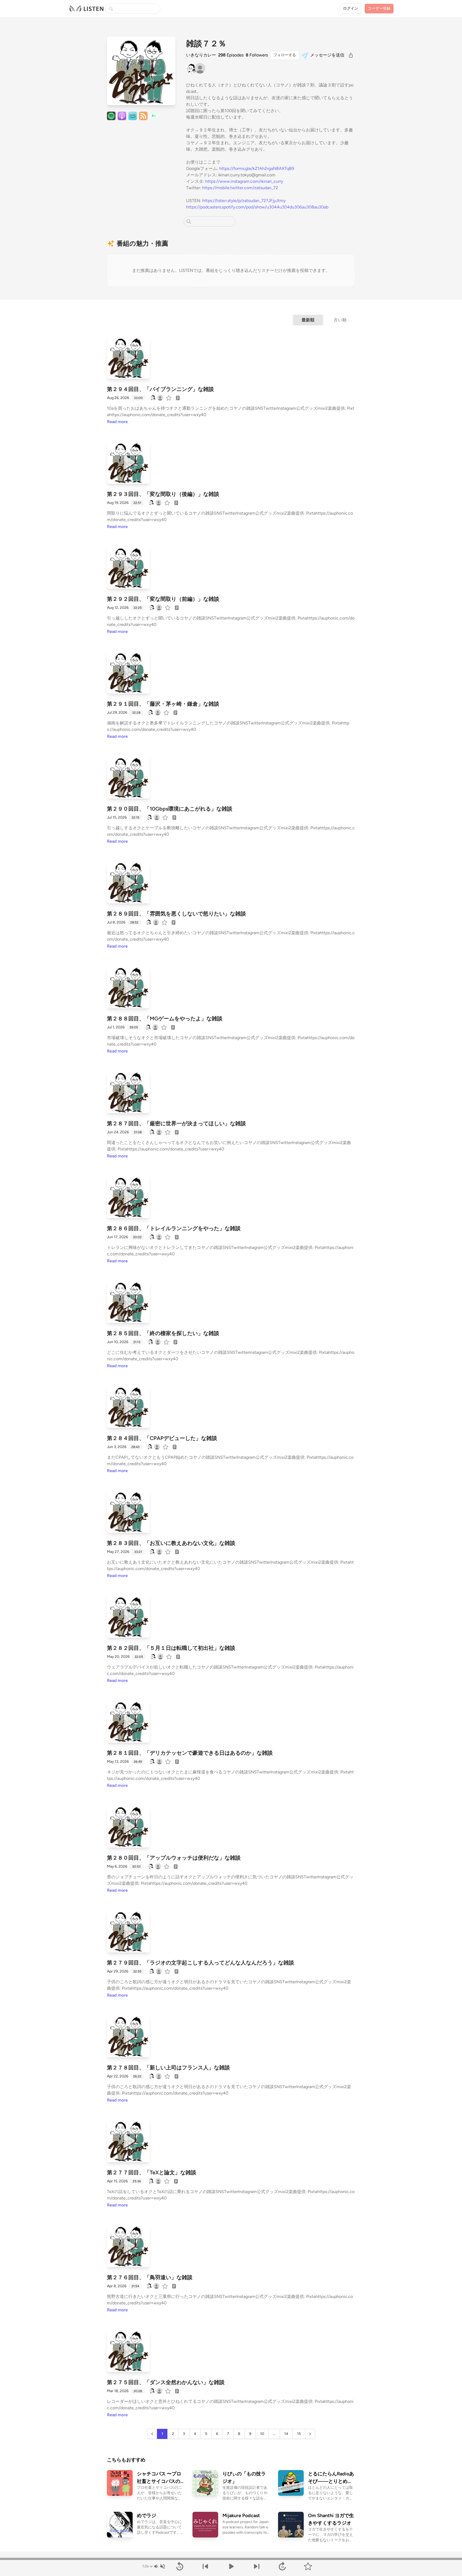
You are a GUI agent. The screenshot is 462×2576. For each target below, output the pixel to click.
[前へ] (205, 2566)
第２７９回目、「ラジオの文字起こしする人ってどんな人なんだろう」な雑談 (201, 1963)
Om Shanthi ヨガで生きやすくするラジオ (331, 2519)
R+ (154, 116)
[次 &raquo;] (310, 2434)
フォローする (285, 55)
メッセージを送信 (327, 55)
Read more (117, 422)
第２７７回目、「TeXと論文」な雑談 (152, 2172)
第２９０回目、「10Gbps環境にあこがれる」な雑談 (170, 809)
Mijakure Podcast (241, 2516)
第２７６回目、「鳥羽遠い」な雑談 (150, 2277)
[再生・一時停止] (231, 2566)
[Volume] (159, 2566)
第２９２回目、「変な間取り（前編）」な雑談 (163, 599)
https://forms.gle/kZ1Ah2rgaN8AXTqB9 (257, 168)
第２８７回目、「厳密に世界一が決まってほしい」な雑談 (176, 1123)
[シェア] (351, 55)
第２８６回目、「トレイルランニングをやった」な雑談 (174, 1228)
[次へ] (257, 2566)
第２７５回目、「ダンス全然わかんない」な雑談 (166, 2382)
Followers (257, 55)
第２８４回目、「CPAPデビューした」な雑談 (162, 1438)
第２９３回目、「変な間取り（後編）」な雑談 (163, 494)
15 (299, 2434)
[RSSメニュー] (143, 116)
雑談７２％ (206, 44)
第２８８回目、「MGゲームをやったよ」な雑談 (165, 1019)
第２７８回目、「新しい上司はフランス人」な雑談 (168, 2068)
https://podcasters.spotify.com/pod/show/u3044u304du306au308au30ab (257, 207)
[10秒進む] (282, 2566)
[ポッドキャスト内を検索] (189, 222)
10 (262, 2434)
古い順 (340, 320)
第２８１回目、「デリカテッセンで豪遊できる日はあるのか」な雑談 (190, 1753)
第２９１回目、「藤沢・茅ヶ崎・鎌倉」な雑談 (163, 704)
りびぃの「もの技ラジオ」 (244, 2478)
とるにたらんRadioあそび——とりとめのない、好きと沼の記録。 (331, 2478)
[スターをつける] (169, 398)
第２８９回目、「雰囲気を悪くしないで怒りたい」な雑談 (176, 914)
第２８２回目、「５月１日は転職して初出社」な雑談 (171, 1648)
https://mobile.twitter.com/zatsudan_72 (240, 188)
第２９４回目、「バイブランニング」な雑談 (160, 389)
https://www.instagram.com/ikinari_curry (244, 181)
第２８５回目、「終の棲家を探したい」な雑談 (163, 1333)
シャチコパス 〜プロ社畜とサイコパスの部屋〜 (159, 2478)
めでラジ (147, 2516)
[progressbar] (231, 2559)
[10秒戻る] (180, 2566)
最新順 (308, 320)
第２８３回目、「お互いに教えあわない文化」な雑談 (171, 1543)
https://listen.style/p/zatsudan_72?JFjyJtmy (244, 201)
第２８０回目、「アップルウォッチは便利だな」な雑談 (174, 1858)
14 (286, 2434)
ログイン (351, 8)
